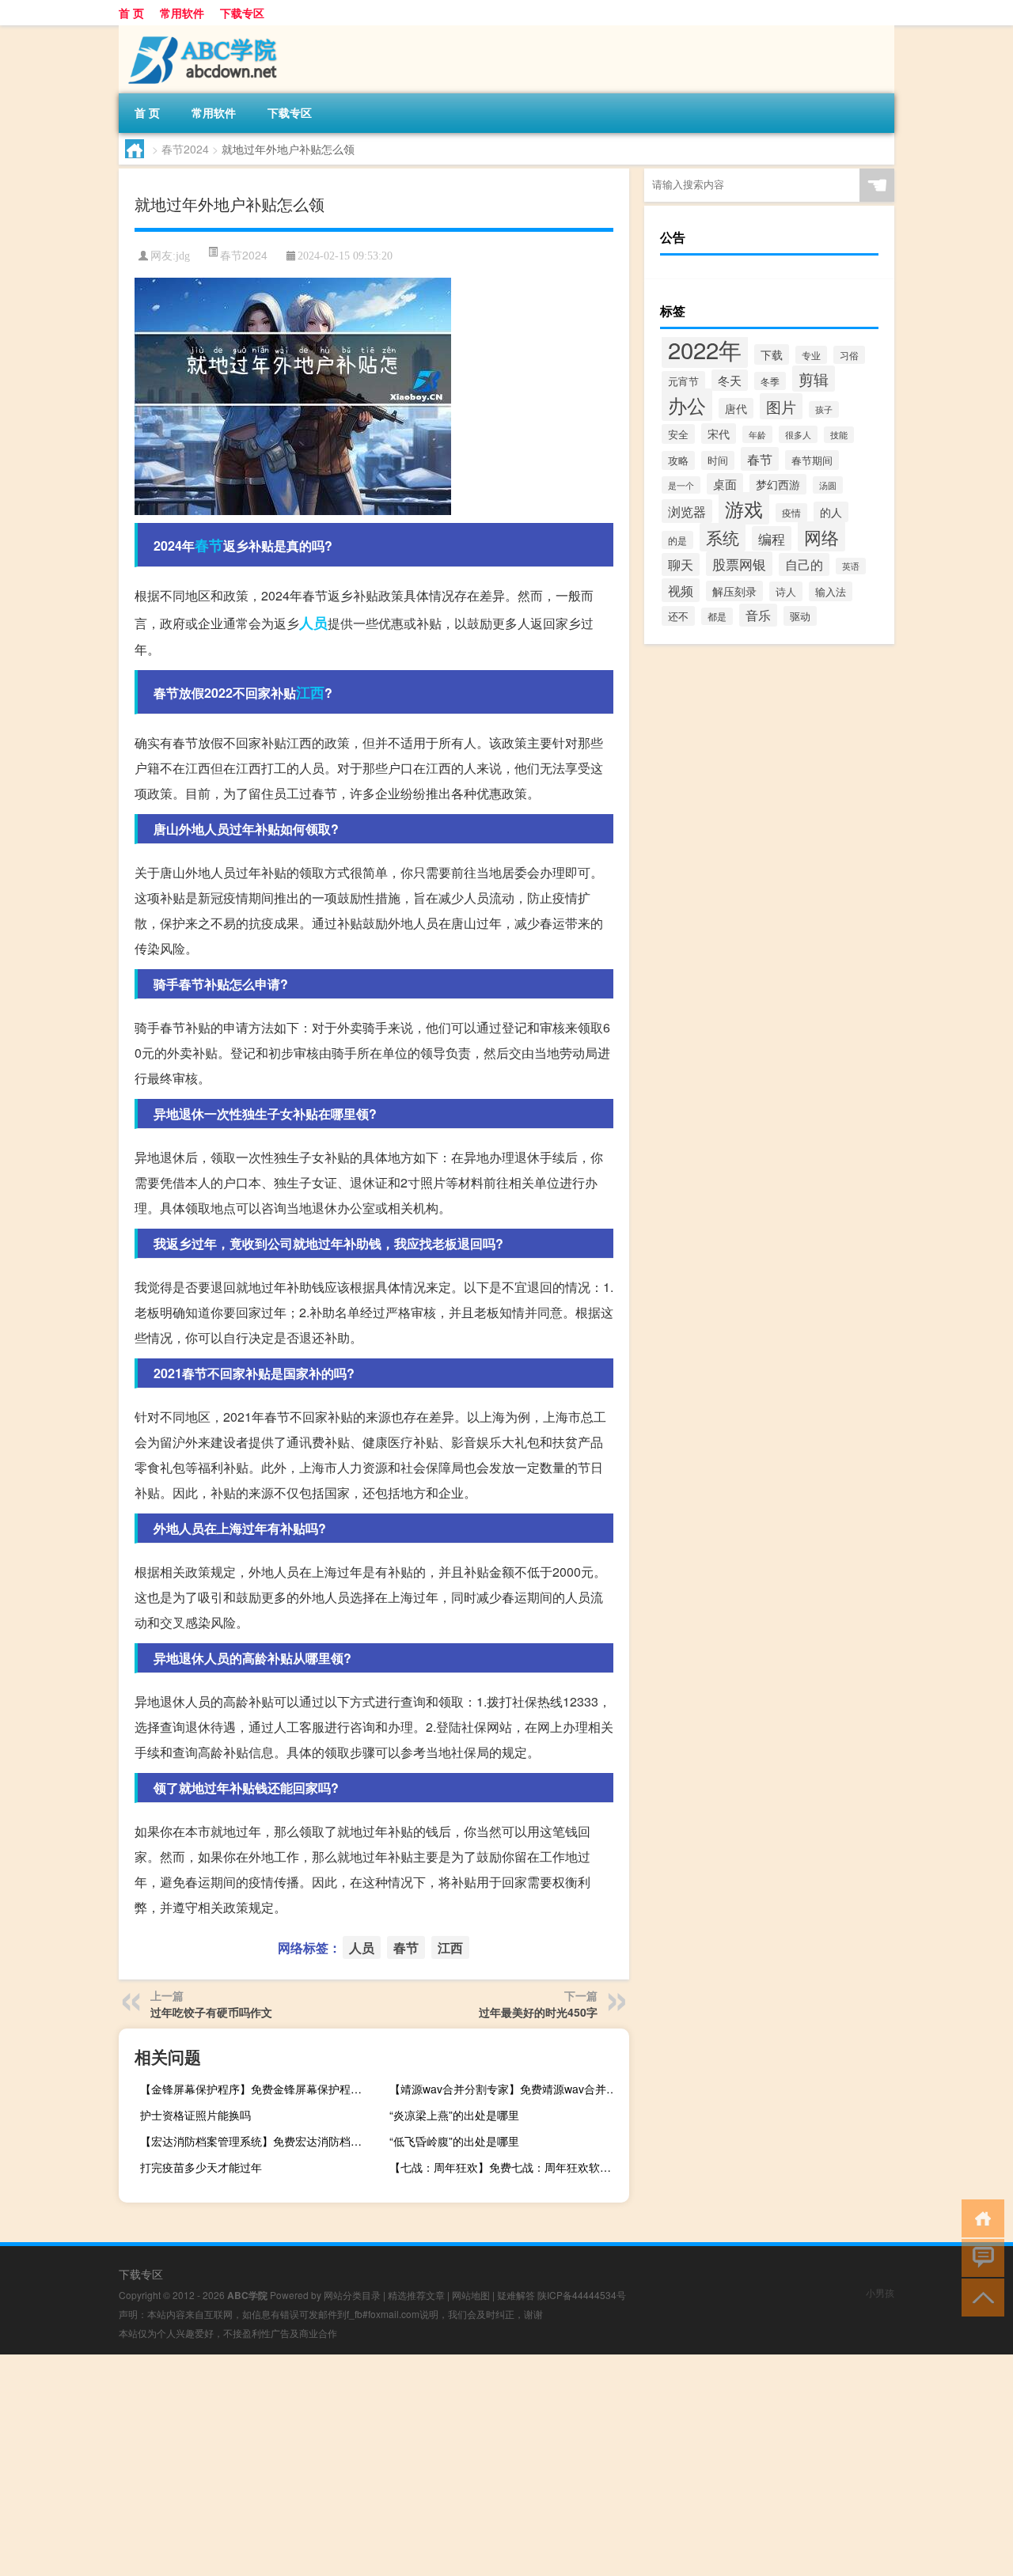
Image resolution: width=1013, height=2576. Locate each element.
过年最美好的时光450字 (538, 2012)
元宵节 (683, 381)
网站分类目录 (352, 2295)
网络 (821, 536)
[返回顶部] (979, 2296)
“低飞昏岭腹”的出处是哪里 (454, 2141)
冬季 (770, 381)
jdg (183, 256)
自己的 (804, 564)
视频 (681, 590)
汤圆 (828, 485)
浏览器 (687, 511)
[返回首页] (979, 2217)
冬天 (730, 380)
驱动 (800, 616)
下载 (772, 354)
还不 (678, 616)
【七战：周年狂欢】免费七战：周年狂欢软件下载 (507, 2167)
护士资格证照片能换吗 (195, 2115)
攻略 (678, 460)
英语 (851, 566)
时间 (718, 460)
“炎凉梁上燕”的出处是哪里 (454, 2115)
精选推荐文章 (416, 2295)
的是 (677, 540)
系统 (723, 537)
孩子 (824, 409)
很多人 (798, 434)
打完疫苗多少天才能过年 (201, 2167)
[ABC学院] (202, 31)
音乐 (758, 615)
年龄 (757, 434)
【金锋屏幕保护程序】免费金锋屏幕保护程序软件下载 (258, 2089)
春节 (209, 545)
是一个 (681, 485)
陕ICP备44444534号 (582, 2295)
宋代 (719, 434)
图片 (781, 406)
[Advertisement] (475, 2465)
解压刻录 (734, 591)
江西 (310, 692)
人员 (313, 623)
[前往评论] (979, 2257)
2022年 (705, 349)
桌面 (725, 484)
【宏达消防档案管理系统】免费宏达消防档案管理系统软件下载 (258, 2141)
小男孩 (880, 2292)
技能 (839, 435)
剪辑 (814, 379)
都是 (717, 616)
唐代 (736, 408)
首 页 (131, 13)
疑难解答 (516, 2295)
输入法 (831, 591)
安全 (678, 434)
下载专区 (242, 13)
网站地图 (471, 2295)
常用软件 (182, 13)
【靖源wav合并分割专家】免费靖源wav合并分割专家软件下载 (507, 2089)
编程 (772, 538)
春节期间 (812, 460)
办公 (687, 405)
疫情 (791, 513)
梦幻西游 (778, 484)
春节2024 (185, 149)
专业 (811, 355)
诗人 (786, 591)
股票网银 (739, 564)
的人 (831, 512)
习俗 (849, 355)
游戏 (744, 508)
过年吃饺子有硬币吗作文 (211, 2012)
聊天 (681, 564)
